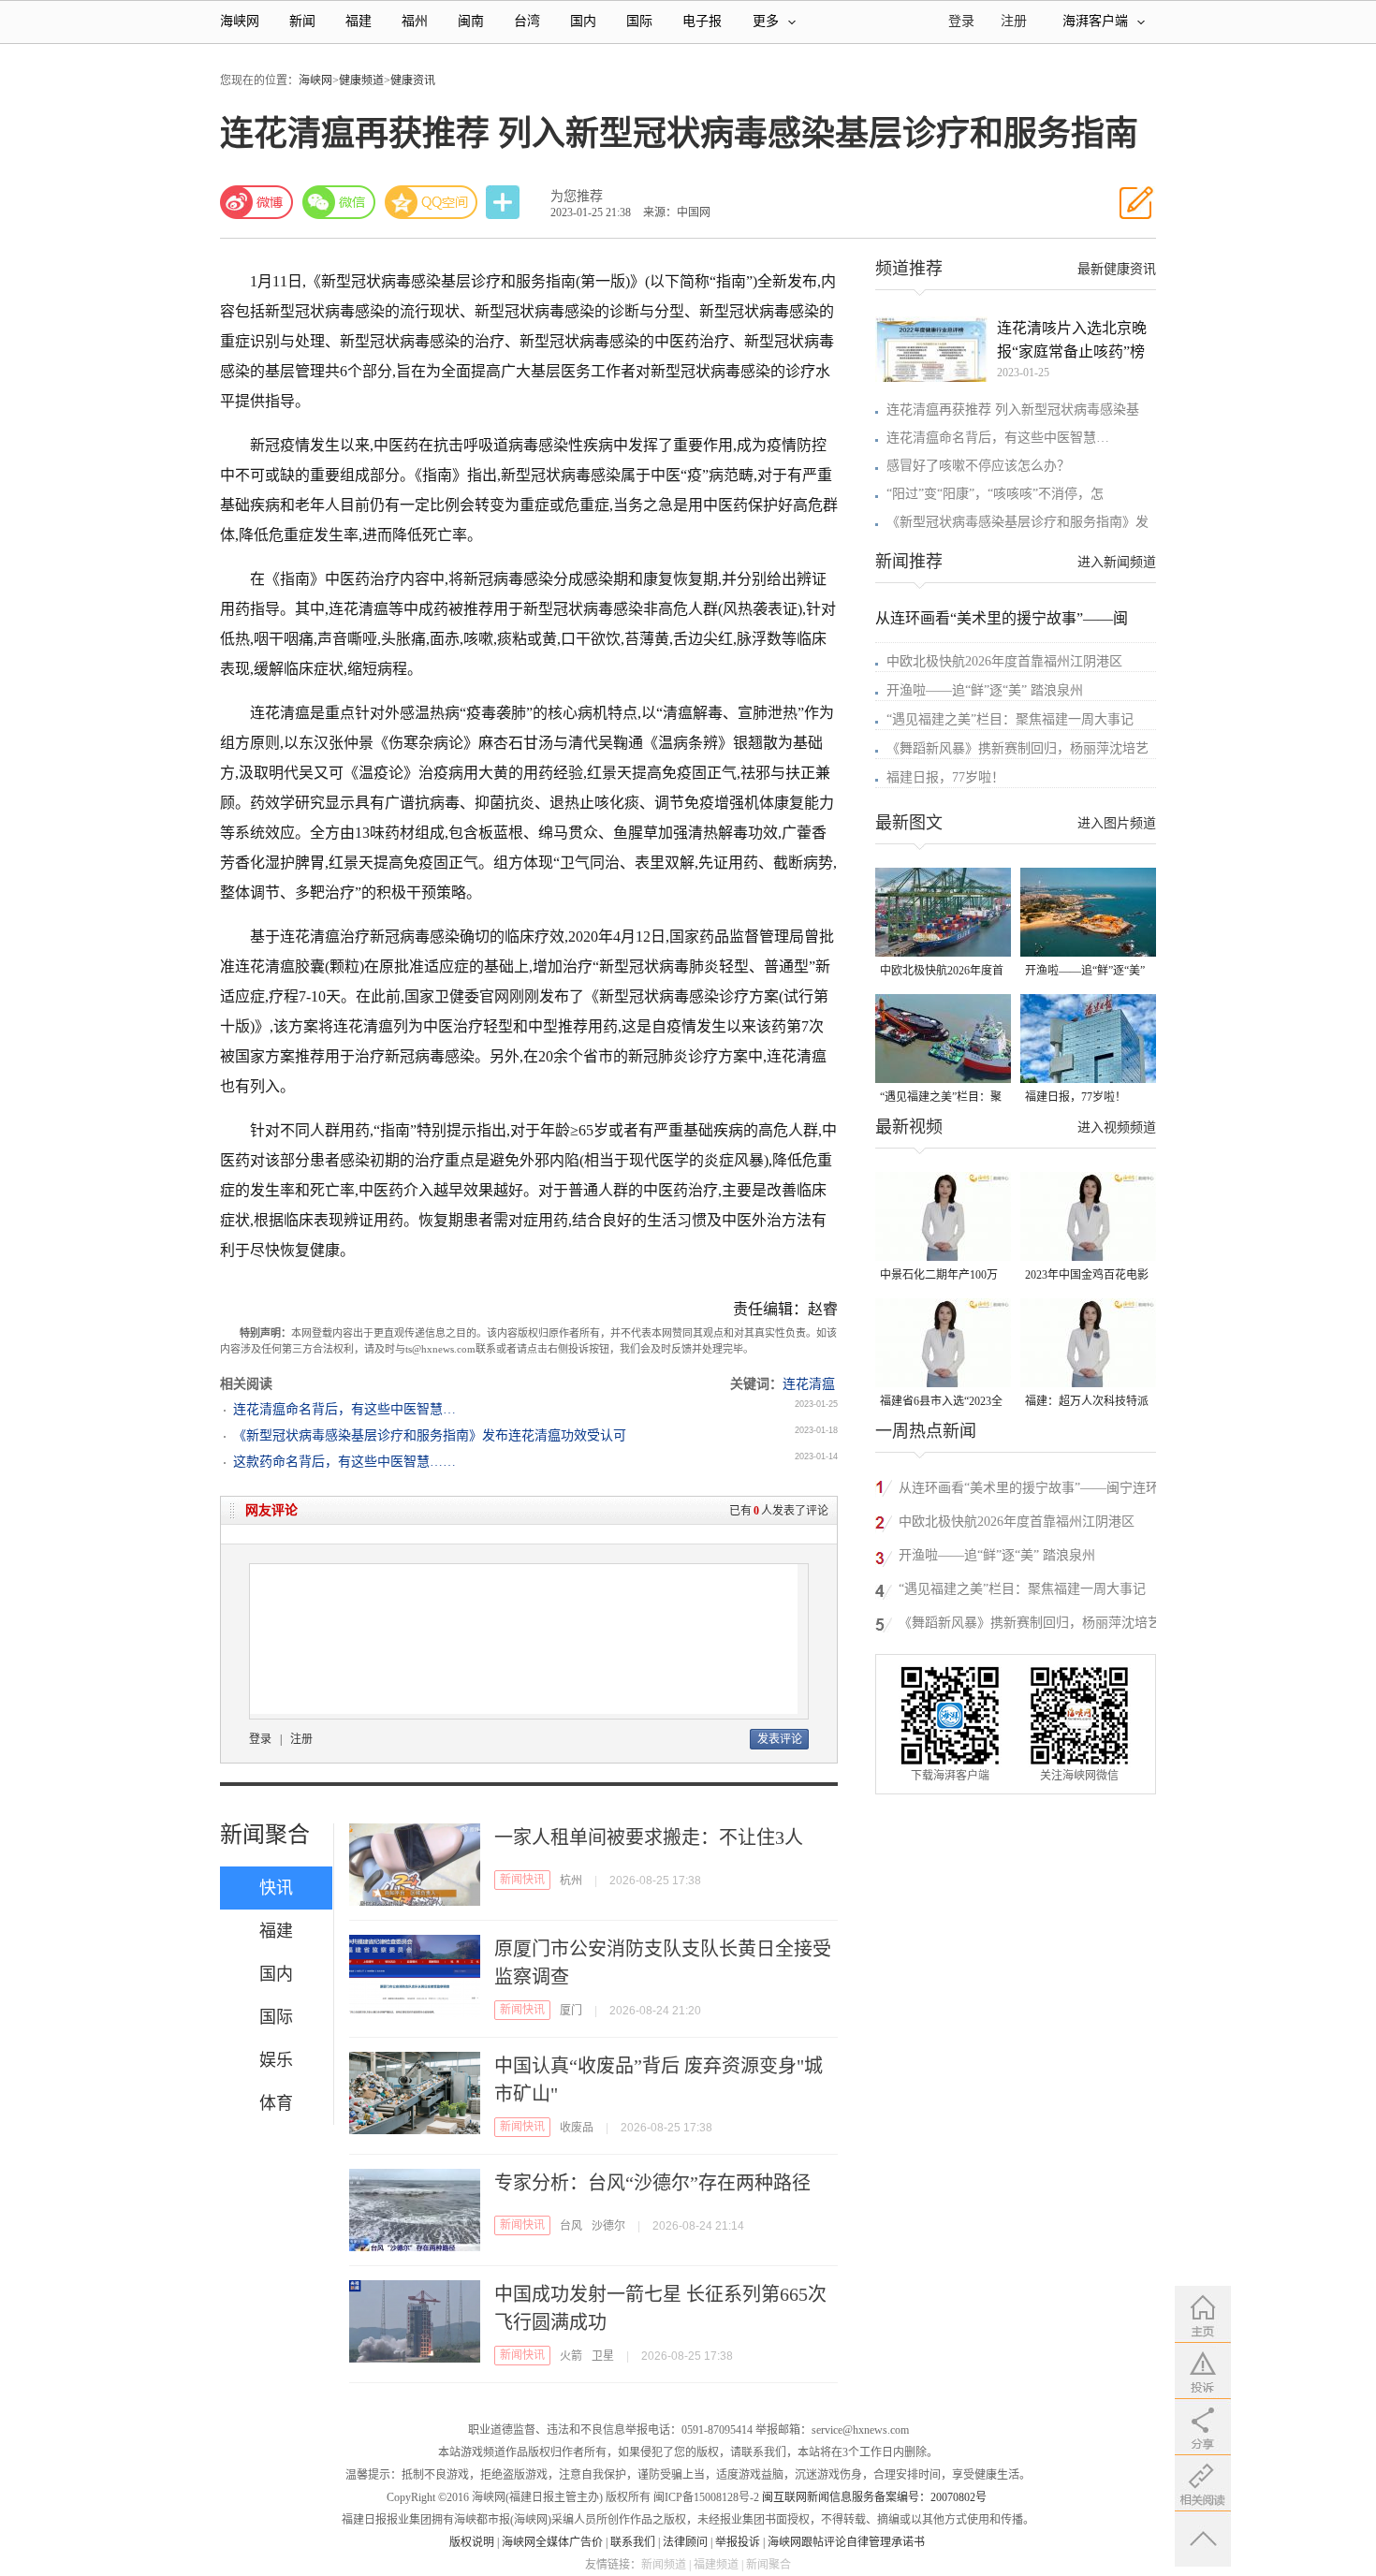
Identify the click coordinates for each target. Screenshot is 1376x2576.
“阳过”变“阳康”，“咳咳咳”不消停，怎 (995, 494)
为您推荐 (577, 196)
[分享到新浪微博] (256, 202)
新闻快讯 (522, 1880)
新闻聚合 (265, 1835)
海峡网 (240, 21)
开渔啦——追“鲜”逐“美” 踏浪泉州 (985, 690)
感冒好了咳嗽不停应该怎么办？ (978, 466)
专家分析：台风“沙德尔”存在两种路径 (652, 2183)
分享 (505, 203)
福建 (359, 21)
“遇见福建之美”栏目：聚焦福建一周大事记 (1010, 719)
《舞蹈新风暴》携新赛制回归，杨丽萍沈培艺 (1017, 748)
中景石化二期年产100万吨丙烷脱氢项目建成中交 (942, 1276)
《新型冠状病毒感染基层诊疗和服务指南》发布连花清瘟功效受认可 (430, 1435)
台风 (571, 2226)
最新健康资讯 (1117, 269)
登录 (260, 1739)
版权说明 (472, 2542)
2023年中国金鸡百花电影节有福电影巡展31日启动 (1087, 1276)
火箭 (571, 2356)
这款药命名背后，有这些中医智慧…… (344, 1462)
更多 (766, 21)
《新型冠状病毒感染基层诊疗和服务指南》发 (1017, 522)
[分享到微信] (339, 202)
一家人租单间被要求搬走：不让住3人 (649, 1837)
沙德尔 (608, 2226)
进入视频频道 (1117, 1127)
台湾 (527, 21)
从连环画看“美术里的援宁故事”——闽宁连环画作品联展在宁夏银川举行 (1029, 1491)
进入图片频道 (1117, 823)
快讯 (276, 1888)
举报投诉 (738, 2542)
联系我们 (633, 2542)
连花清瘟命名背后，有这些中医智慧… (344, 1409)
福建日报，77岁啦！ (945, 777)
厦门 (571, 2011)
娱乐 (276, 2060)
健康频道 (361, 80)
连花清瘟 (809, 1384)
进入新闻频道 (1117, 562)
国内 (583, 21)
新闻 (302, 21)
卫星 (603, 2356)
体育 (276, 2103)
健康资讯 (413, 80)
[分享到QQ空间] (432, 202)
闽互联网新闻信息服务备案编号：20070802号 (874, 2497)
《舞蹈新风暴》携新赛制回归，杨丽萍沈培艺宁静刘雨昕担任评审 (1030, 1625)
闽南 (471, 21)
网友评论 (271, 1510)
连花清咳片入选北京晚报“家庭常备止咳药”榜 (1072, 340)
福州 (415, 21)
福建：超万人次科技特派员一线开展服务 (1087, 1403)
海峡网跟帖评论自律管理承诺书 (846, 2542)
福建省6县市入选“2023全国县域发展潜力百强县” (941, 1403)
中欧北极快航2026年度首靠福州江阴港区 (1004, 661)
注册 (1014, 21)
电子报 (702, 21)
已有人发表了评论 (779, 1511)
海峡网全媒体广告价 (552, 2542)
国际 (639, 21)
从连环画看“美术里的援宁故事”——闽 (1002, 618)
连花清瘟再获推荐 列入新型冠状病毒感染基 (1013, 410)
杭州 (571, 1881)
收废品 (577, 2128)
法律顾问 (685, 2542)
